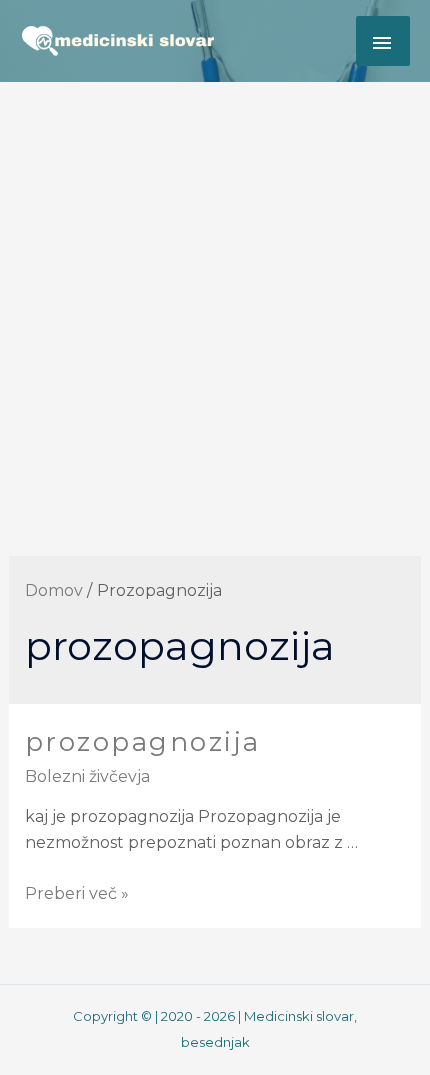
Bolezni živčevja (87, 776)
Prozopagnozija (143, 742)
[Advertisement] (215, 307)
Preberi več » (77, 893)
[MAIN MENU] (383, 41)
